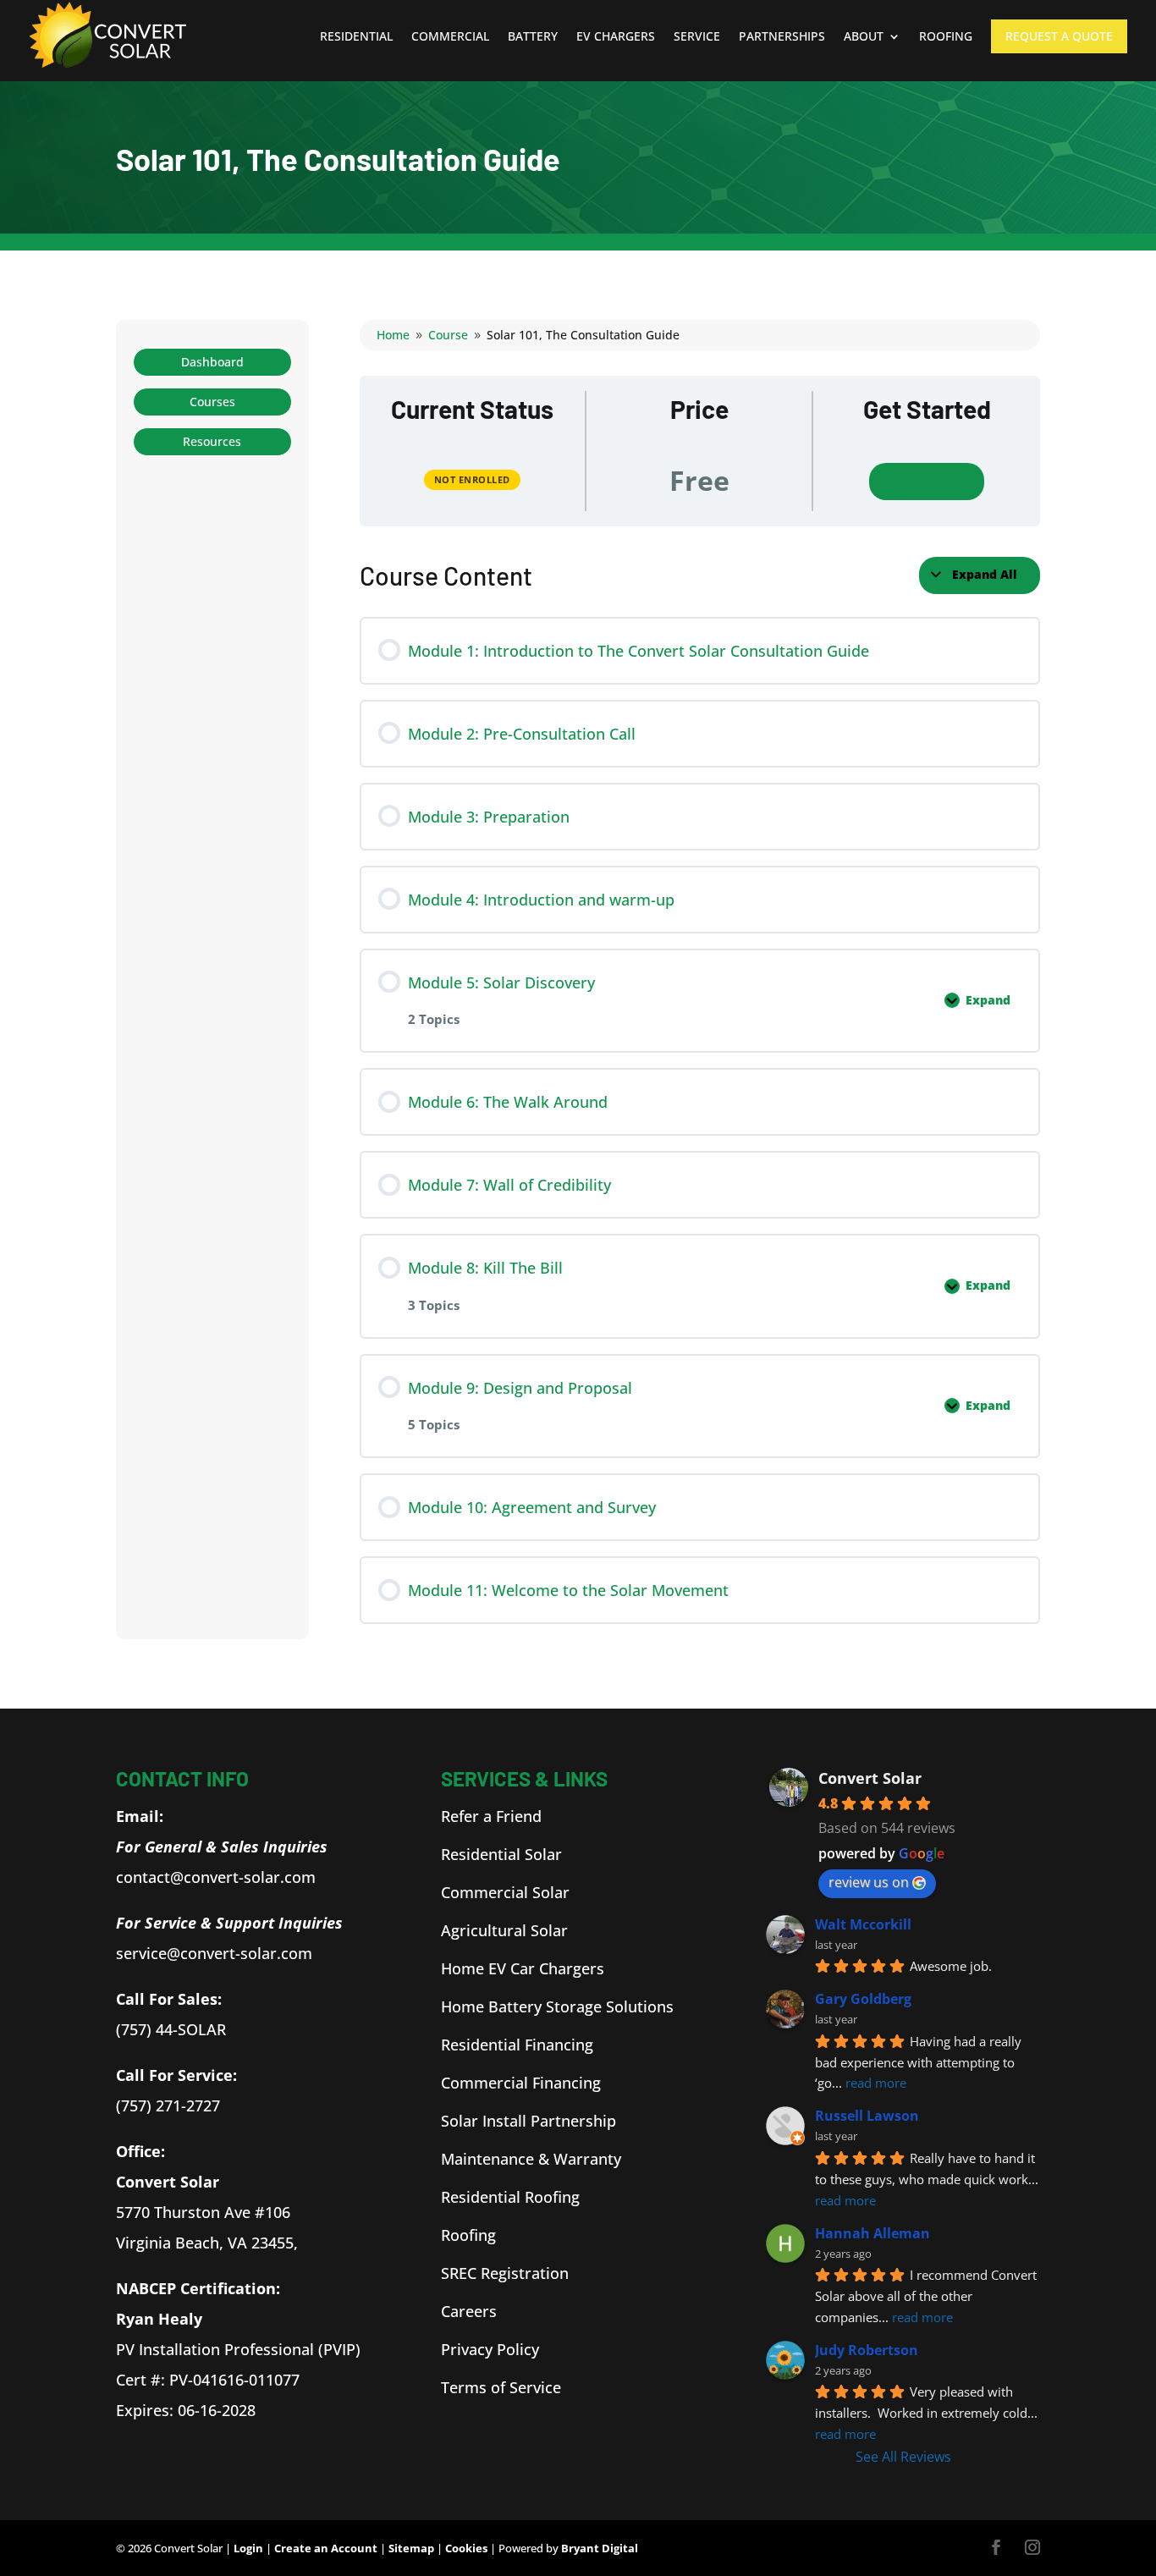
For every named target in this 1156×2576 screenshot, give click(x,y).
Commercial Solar (505, 1892)
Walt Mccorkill (863, 1924)
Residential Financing (517, 2045)
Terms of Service (501, 2387)
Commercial (450, 36)
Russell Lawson (867, 2116)
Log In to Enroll (927, 482)
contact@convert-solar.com (216, 1877)
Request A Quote (1059, 36)
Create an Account (326, 2548)
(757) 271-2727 (168, 2105)
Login (248, 2548)
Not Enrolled (472, 479)
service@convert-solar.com (216, 1953)
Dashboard (212, 362)
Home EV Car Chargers (523, 1968)
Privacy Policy (490, 2349)
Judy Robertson (867, 2350)
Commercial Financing (521, 2083)
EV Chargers (616, 36)
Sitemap (411, 2548)
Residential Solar (501, 1854)
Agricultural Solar (504, 1930)
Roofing (946, 36)
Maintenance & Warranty (531, 2159)
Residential (356, 36)
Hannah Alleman (873, 2233)
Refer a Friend (491, 1816)
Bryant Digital (600, 2548)
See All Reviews (903, 2457)
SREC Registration (505, 2273)
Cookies (466, 2548)
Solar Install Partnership (528, 2121)
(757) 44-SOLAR (171, 2029)
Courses (212, 402)
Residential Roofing (510, 2197)
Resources (212, 441)
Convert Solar (870, 1778)
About (864, 36)
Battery (533, 36)
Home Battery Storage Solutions (557, 2006)
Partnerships (782, 36)
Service (697, 36)
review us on (869, 1882)
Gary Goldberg (863, 1999)
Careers (469, 2311)
